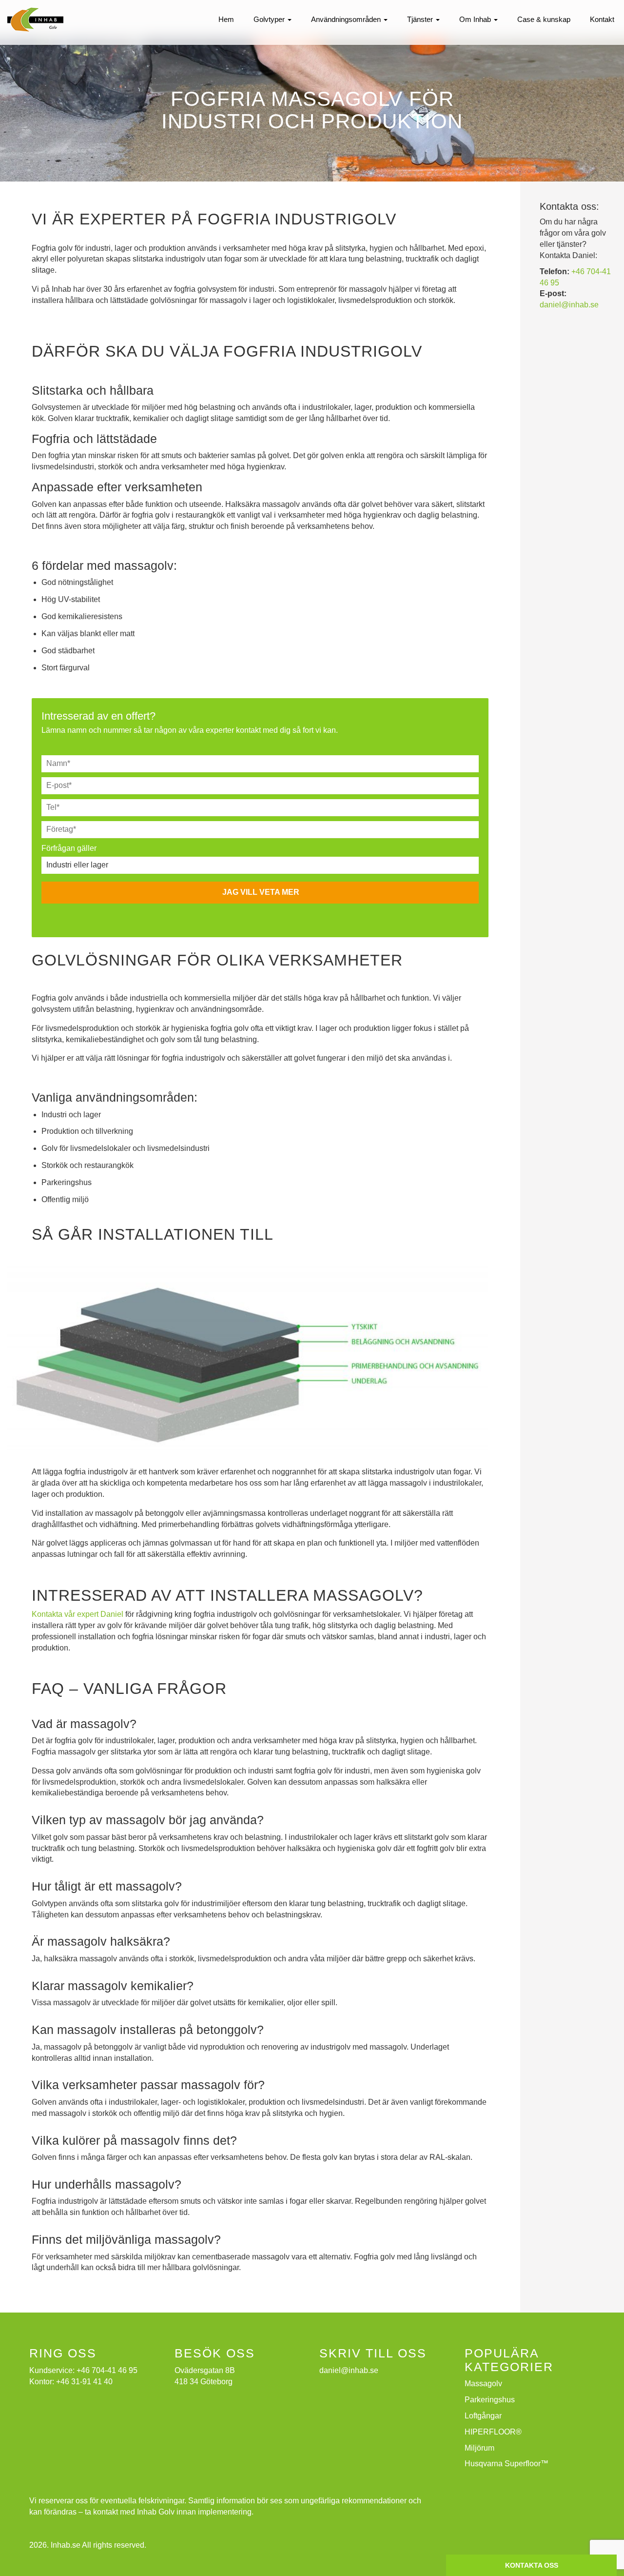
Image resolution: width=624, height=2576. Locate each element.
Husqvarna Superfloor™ (507, 2464)
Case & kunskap (544, 19)
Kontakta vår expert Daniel (78, 1614)
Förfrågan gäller (69, 848)
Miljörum (479, 2448)
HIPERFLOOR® (493, 2432)
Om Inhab (476, 19)
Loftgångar (483, 2416)
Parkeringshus (490, 2400)
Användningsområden (347, 19)
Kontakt (602, 19)
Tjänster (421, 19)
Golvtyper (270, 19)
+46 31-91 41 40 (84, 2382)
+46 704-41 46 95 (107, 2370)
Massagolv (483, 2384)
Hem (226, 19)
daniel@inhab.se (569, 305)
